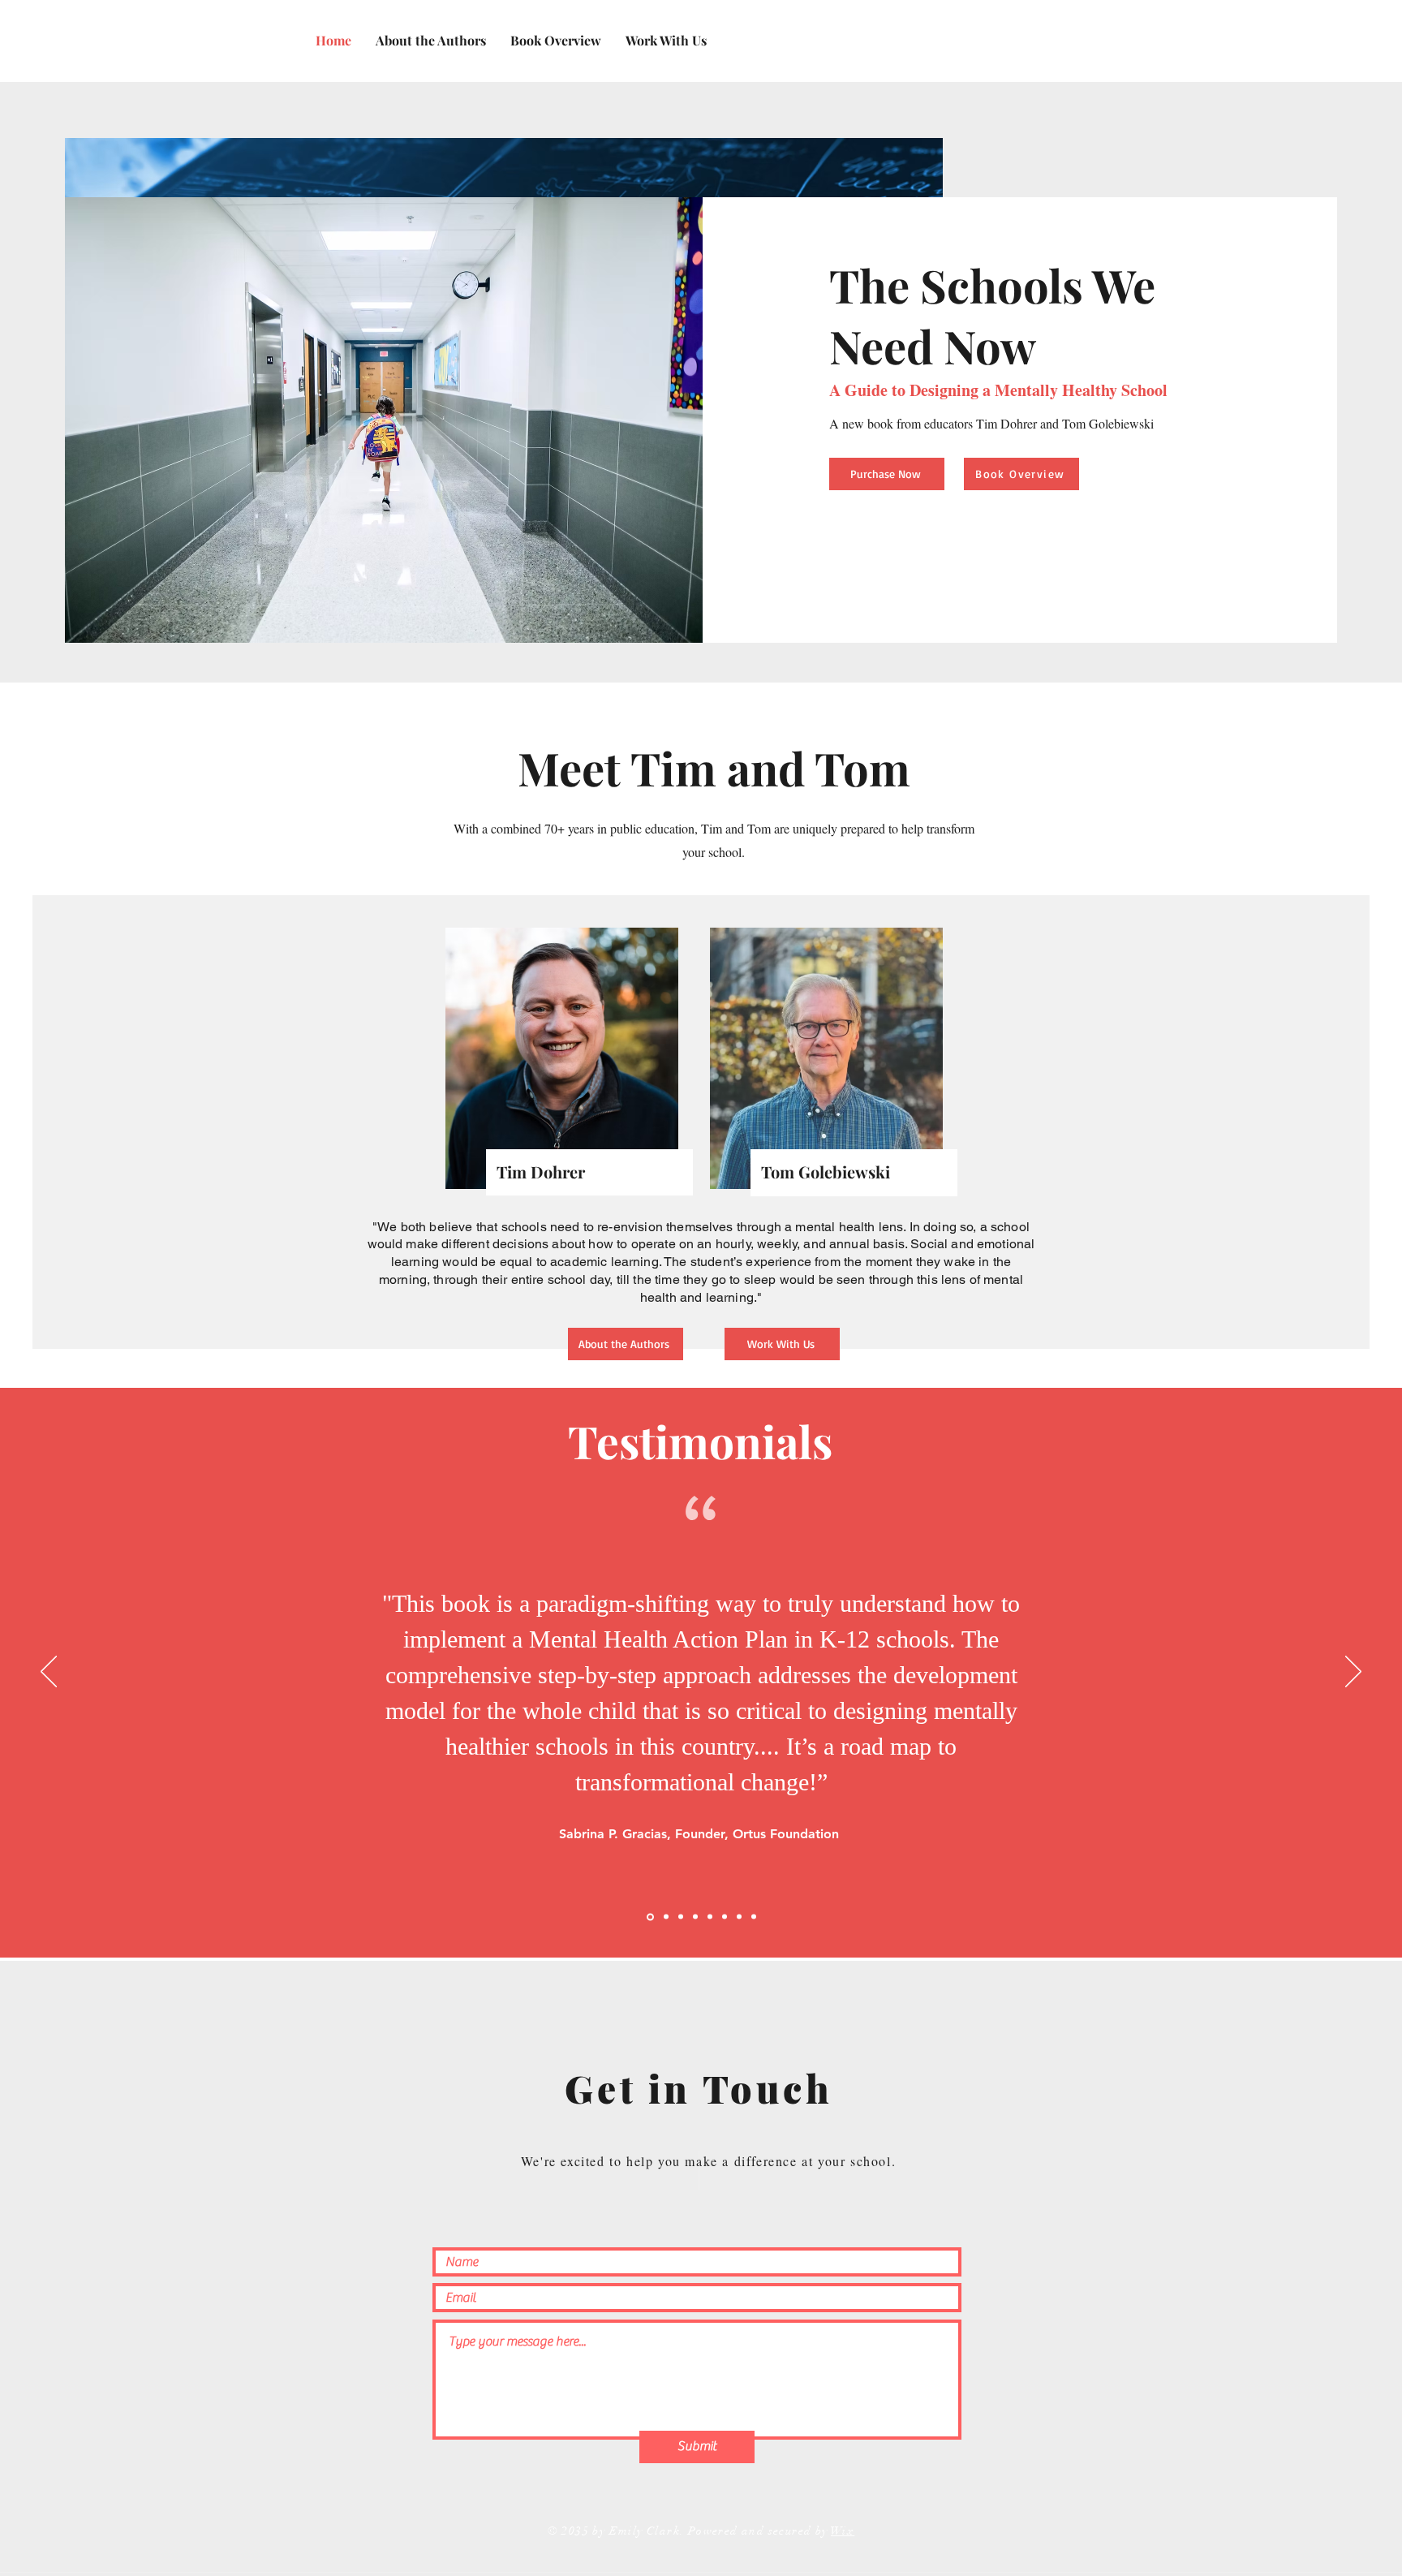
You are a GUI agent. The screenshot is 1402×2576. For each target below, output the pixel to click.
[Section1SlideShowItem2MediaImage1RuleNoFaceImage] (666, 1917)
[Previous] (49, 1673)
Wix (843, 2531)
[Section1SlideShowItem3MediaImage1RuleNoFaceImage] (681, 1917)
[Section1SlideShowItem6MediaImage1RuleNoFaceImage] (725, 1917)
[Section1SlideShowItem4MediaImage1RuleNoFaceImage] (695, 1917)
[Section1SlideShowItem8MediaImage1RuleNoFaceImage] (754, 1917)
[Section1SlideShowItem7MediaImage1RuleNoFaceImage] (739, 1917)
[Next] (1353, 1673)
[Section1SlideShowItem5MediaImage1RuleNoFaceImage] (710, 1917)
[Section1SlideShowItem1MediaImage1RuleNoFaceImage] (650, 1917)
